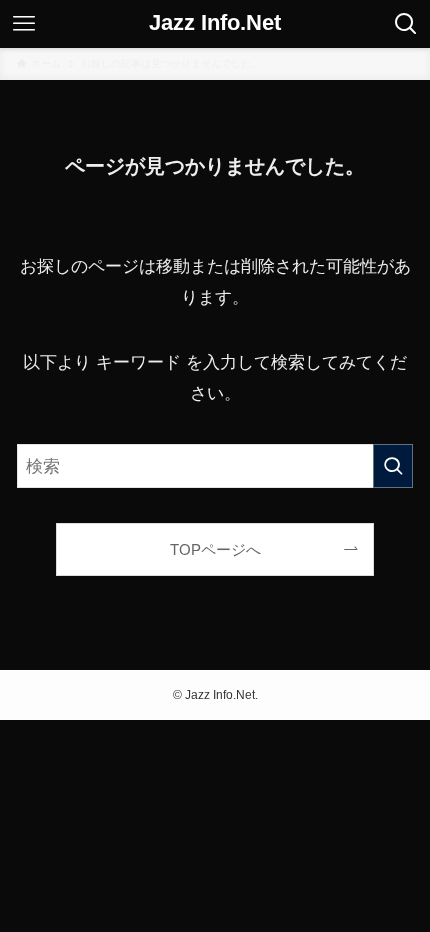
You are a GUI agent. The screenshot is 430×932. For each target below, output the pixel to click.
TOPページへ (215, 549)
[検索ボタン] (406, 24)
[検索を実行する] (393, 466)
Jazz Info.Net (215, 24)
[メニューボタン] (24, 24)
